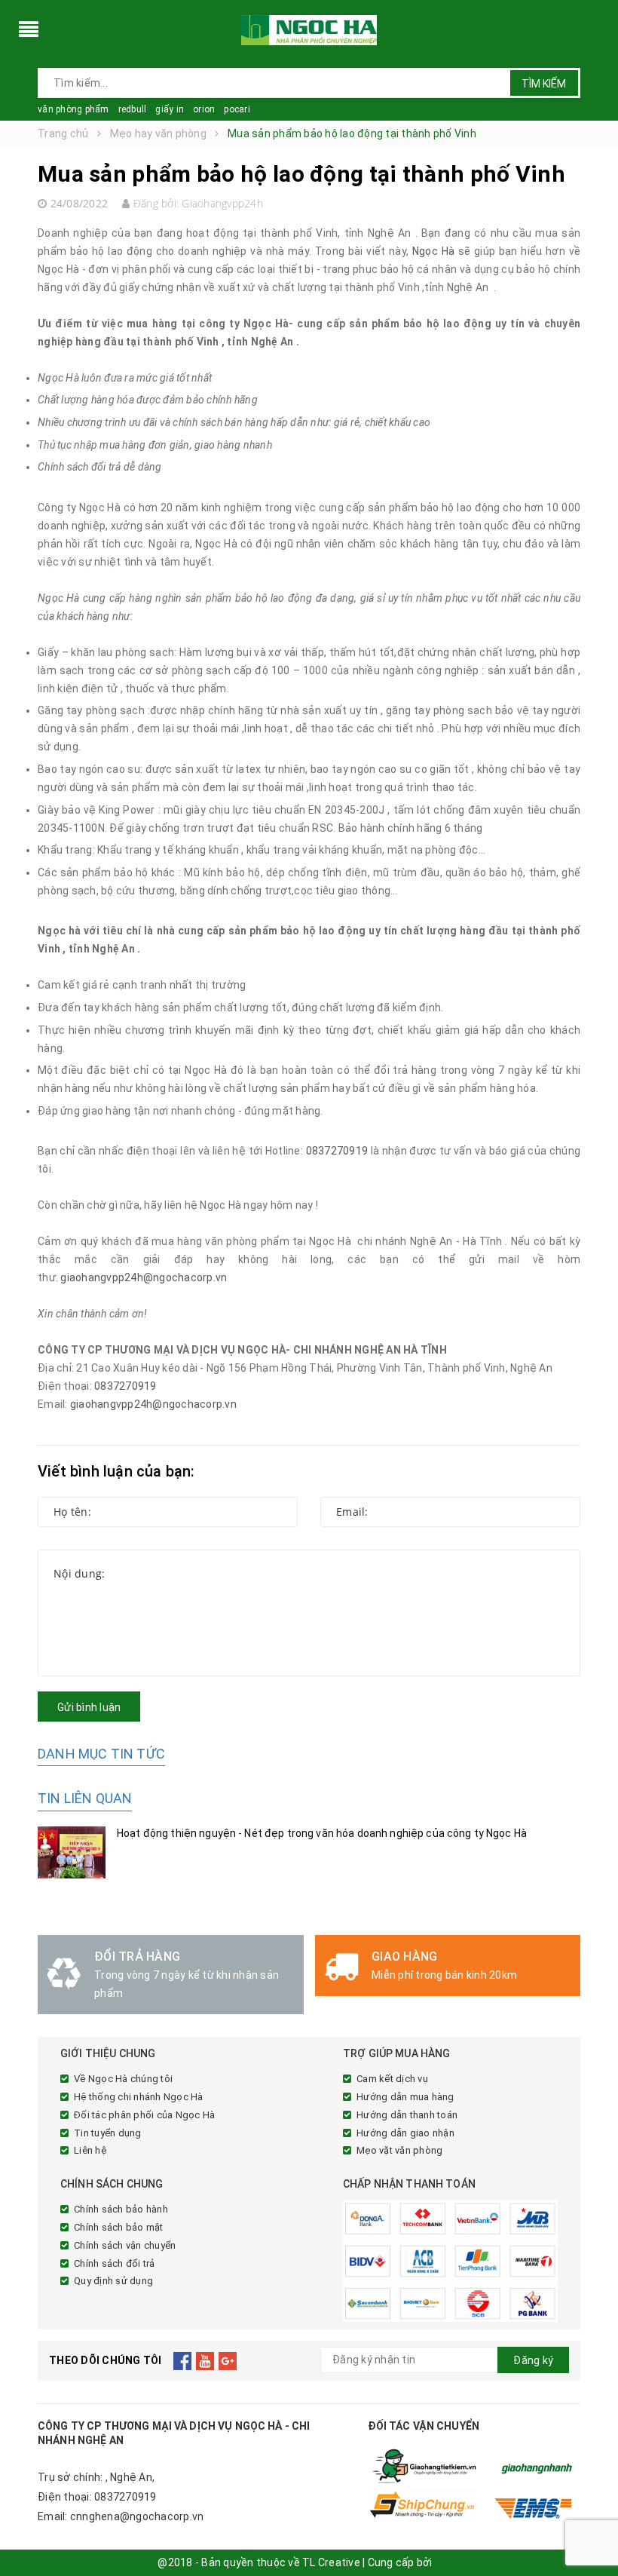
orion (204, 109)
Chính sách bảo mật (119, 2227)
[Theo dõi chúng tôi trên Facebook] (183, 2360)
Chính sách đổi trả (115, 2263)
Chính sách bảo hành (121, 2209)
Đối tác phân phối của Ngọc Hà (144, 2115)
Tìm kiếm (544, 84)
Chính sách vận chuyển (125, 2245)
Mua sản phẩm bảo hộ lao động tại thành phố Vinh (301, 174)
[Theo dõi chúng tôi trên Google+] (228, 2360)
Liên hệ (90, 2150)
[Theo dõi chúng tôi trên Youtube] (205, 2360)
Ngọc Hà (433, 251)
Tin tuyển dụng (108, 2133)
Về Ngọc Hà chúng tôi (123, 2079)
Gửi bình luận (89, 1707)
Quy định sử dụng (113, 2281)
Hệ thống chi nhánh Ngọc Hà (139, 2097)
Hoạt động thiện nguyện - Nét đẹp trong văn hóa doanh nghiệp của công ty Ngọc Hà (322, 1833)
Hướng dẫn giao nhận (405, 2133)
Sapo (448, 2562)
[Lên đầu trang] (592, 2531)
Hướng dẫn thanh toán (407, 2115)
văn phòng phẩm (73, 109)
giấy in (170, 109)
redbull (133, 109)
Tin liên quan (85, 1798)
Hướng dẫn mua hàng (405, 2097)
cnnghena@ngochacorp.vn (137, 2516)
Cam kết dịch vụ (392, 2079)
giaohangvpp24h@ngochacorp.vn (144, 1277)
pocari (237, 109)
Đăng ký (533, 2360)
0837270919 (337, 1151)
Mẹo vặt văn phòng (399, 2150)
